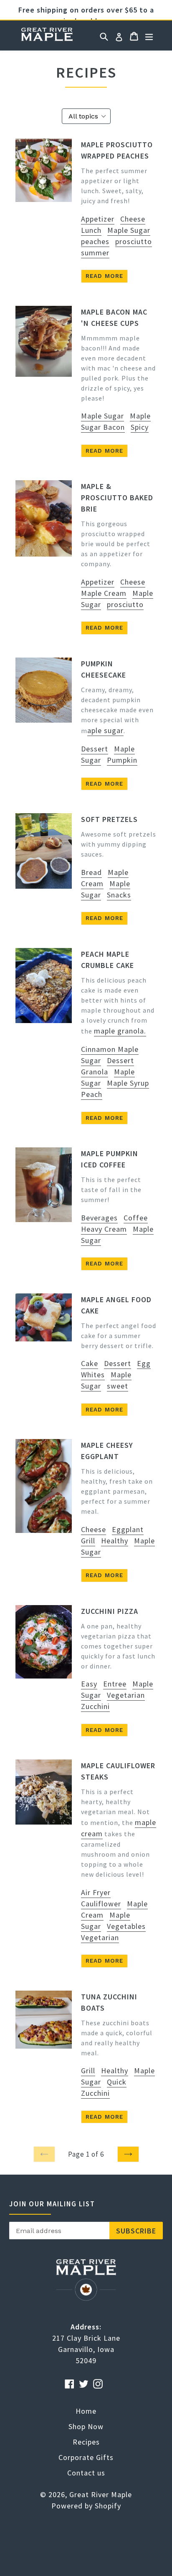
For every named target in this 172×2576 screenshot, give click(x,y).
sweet (118, 1386)
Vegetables (126, 1926)
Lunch (91, 230)
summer (95, 253)
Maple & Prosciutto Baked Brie (117, 498)
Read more (104, 276)
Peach (92, 1094)
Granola (95, 1072)
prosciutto (134, 241)
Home (47, 35)
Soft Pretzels (109, 819)
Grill (88, 1541)
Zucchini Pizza (110, 1611)
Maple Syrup (128, 1083)
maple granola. (120, 1031)
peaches (95, 241)
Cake (90, 1363)
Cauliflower (101, 1904)
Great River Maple (101, 2494)
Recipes (86, 2442)
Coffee (136, 1218)
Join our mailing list (52, 2204)
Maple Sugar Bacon (116, 421)
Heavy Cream (104, 1229)
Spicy (140, 427)
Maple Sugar (129, 230)
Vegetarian (126, 1695)
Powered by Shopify (86, 2506)
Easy (89, 1684)
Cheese (133, 219)
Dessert (95, 749)
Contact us (86, 2473)
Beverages (99, 1218)
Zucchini (95, 1706)
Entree (115, 1684)
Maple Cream (104, 593)
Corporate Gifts (86, 2457)
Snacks (119, 895)
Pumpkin (122, 760)
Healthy (115, 1541)
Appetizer (98, 219)
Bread (91, 872)
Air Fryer (96, 1892)
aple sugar (105, 730)
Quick (117, 2082)
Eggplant (128, 1529)
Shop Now (86, 2426)
